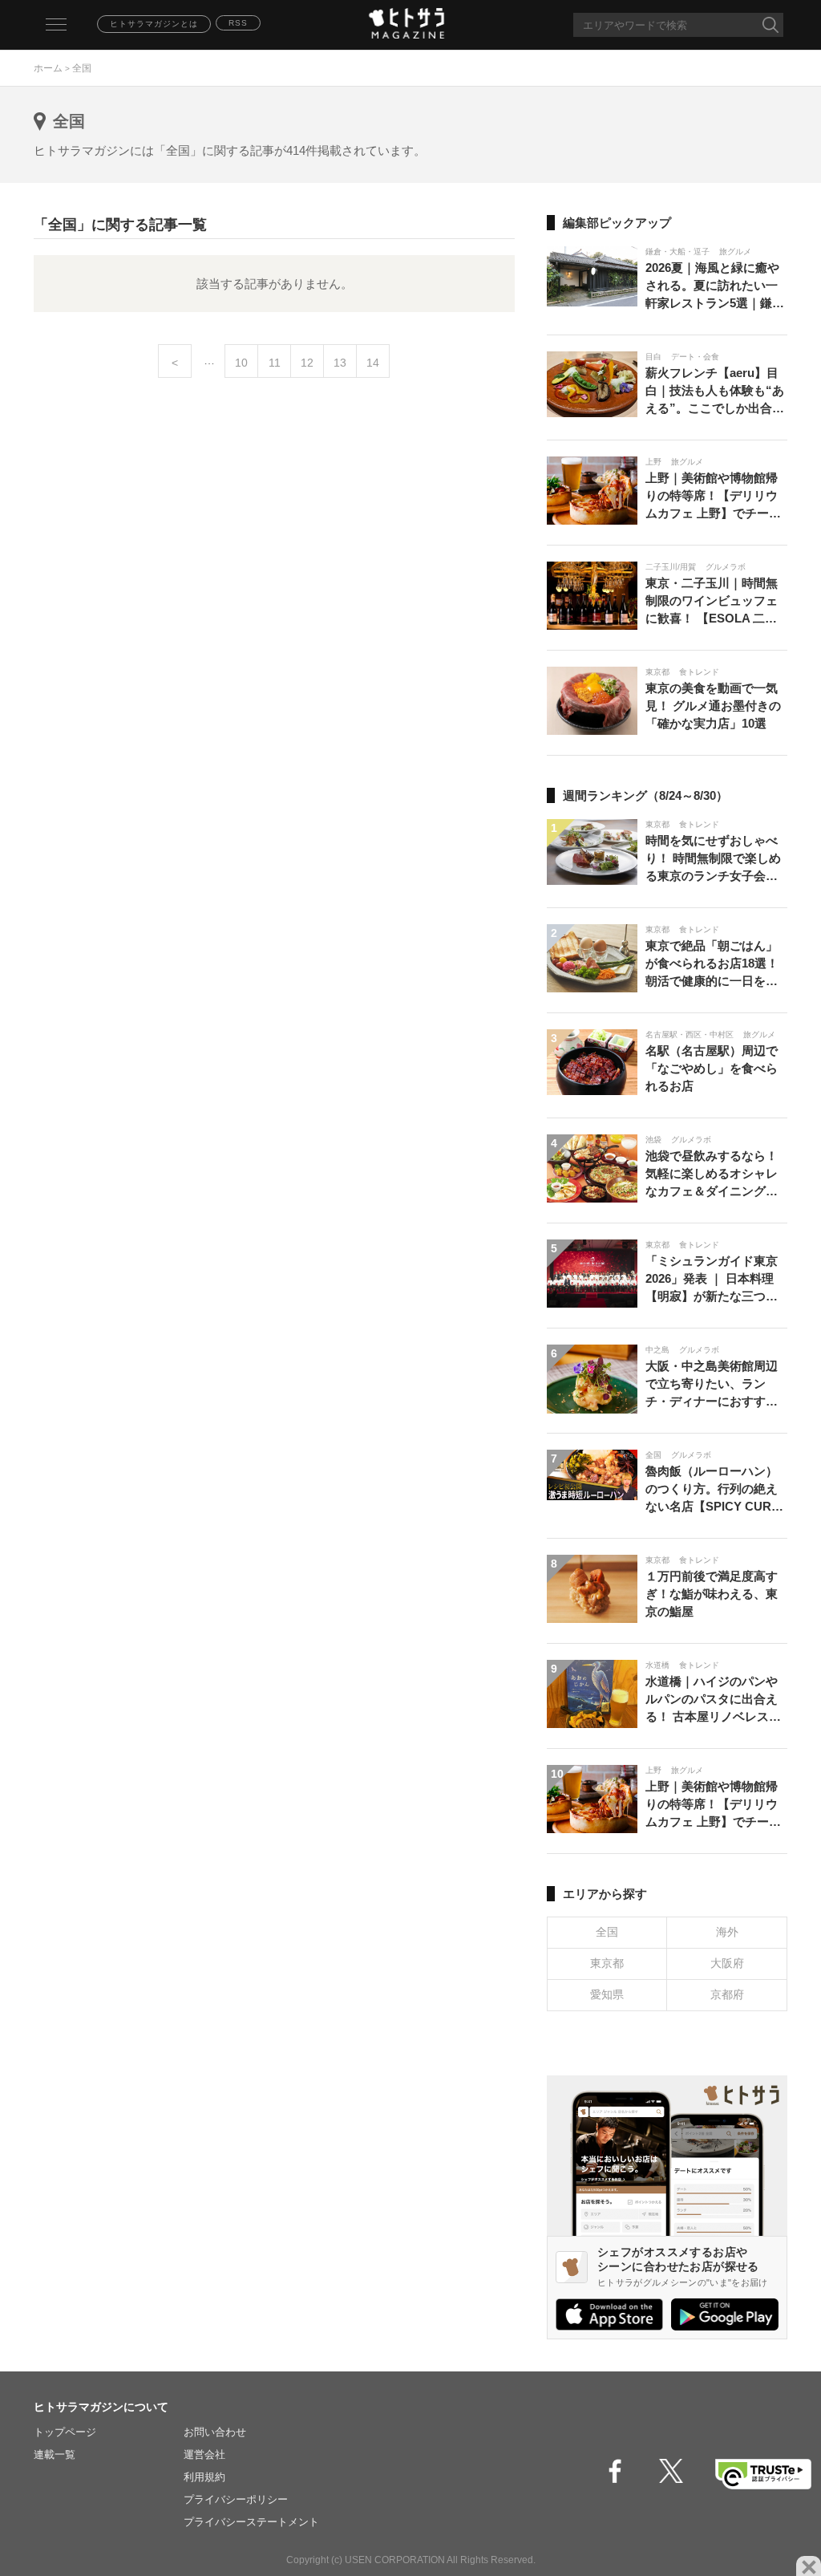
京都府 (727, 1994)
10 (241, 363)
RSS (238, 23)
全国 (607, 1932)
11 (275, 363)
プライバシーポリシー (236, 2499)
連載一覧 (55, 2454)
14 (373, 363)
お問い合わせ (215, 2432)
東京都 (607, 1963)
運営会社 (204, 2454)
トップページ (65, 2432)
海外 (727, 1932)
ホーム (48, 68)
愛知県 (607, 1994)
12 (307, 363)
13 (340, 363)
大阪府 (727, 1963)
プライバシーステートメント (251, 2522)
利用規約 (204, 2477)
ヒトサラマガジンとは (154, 24)
